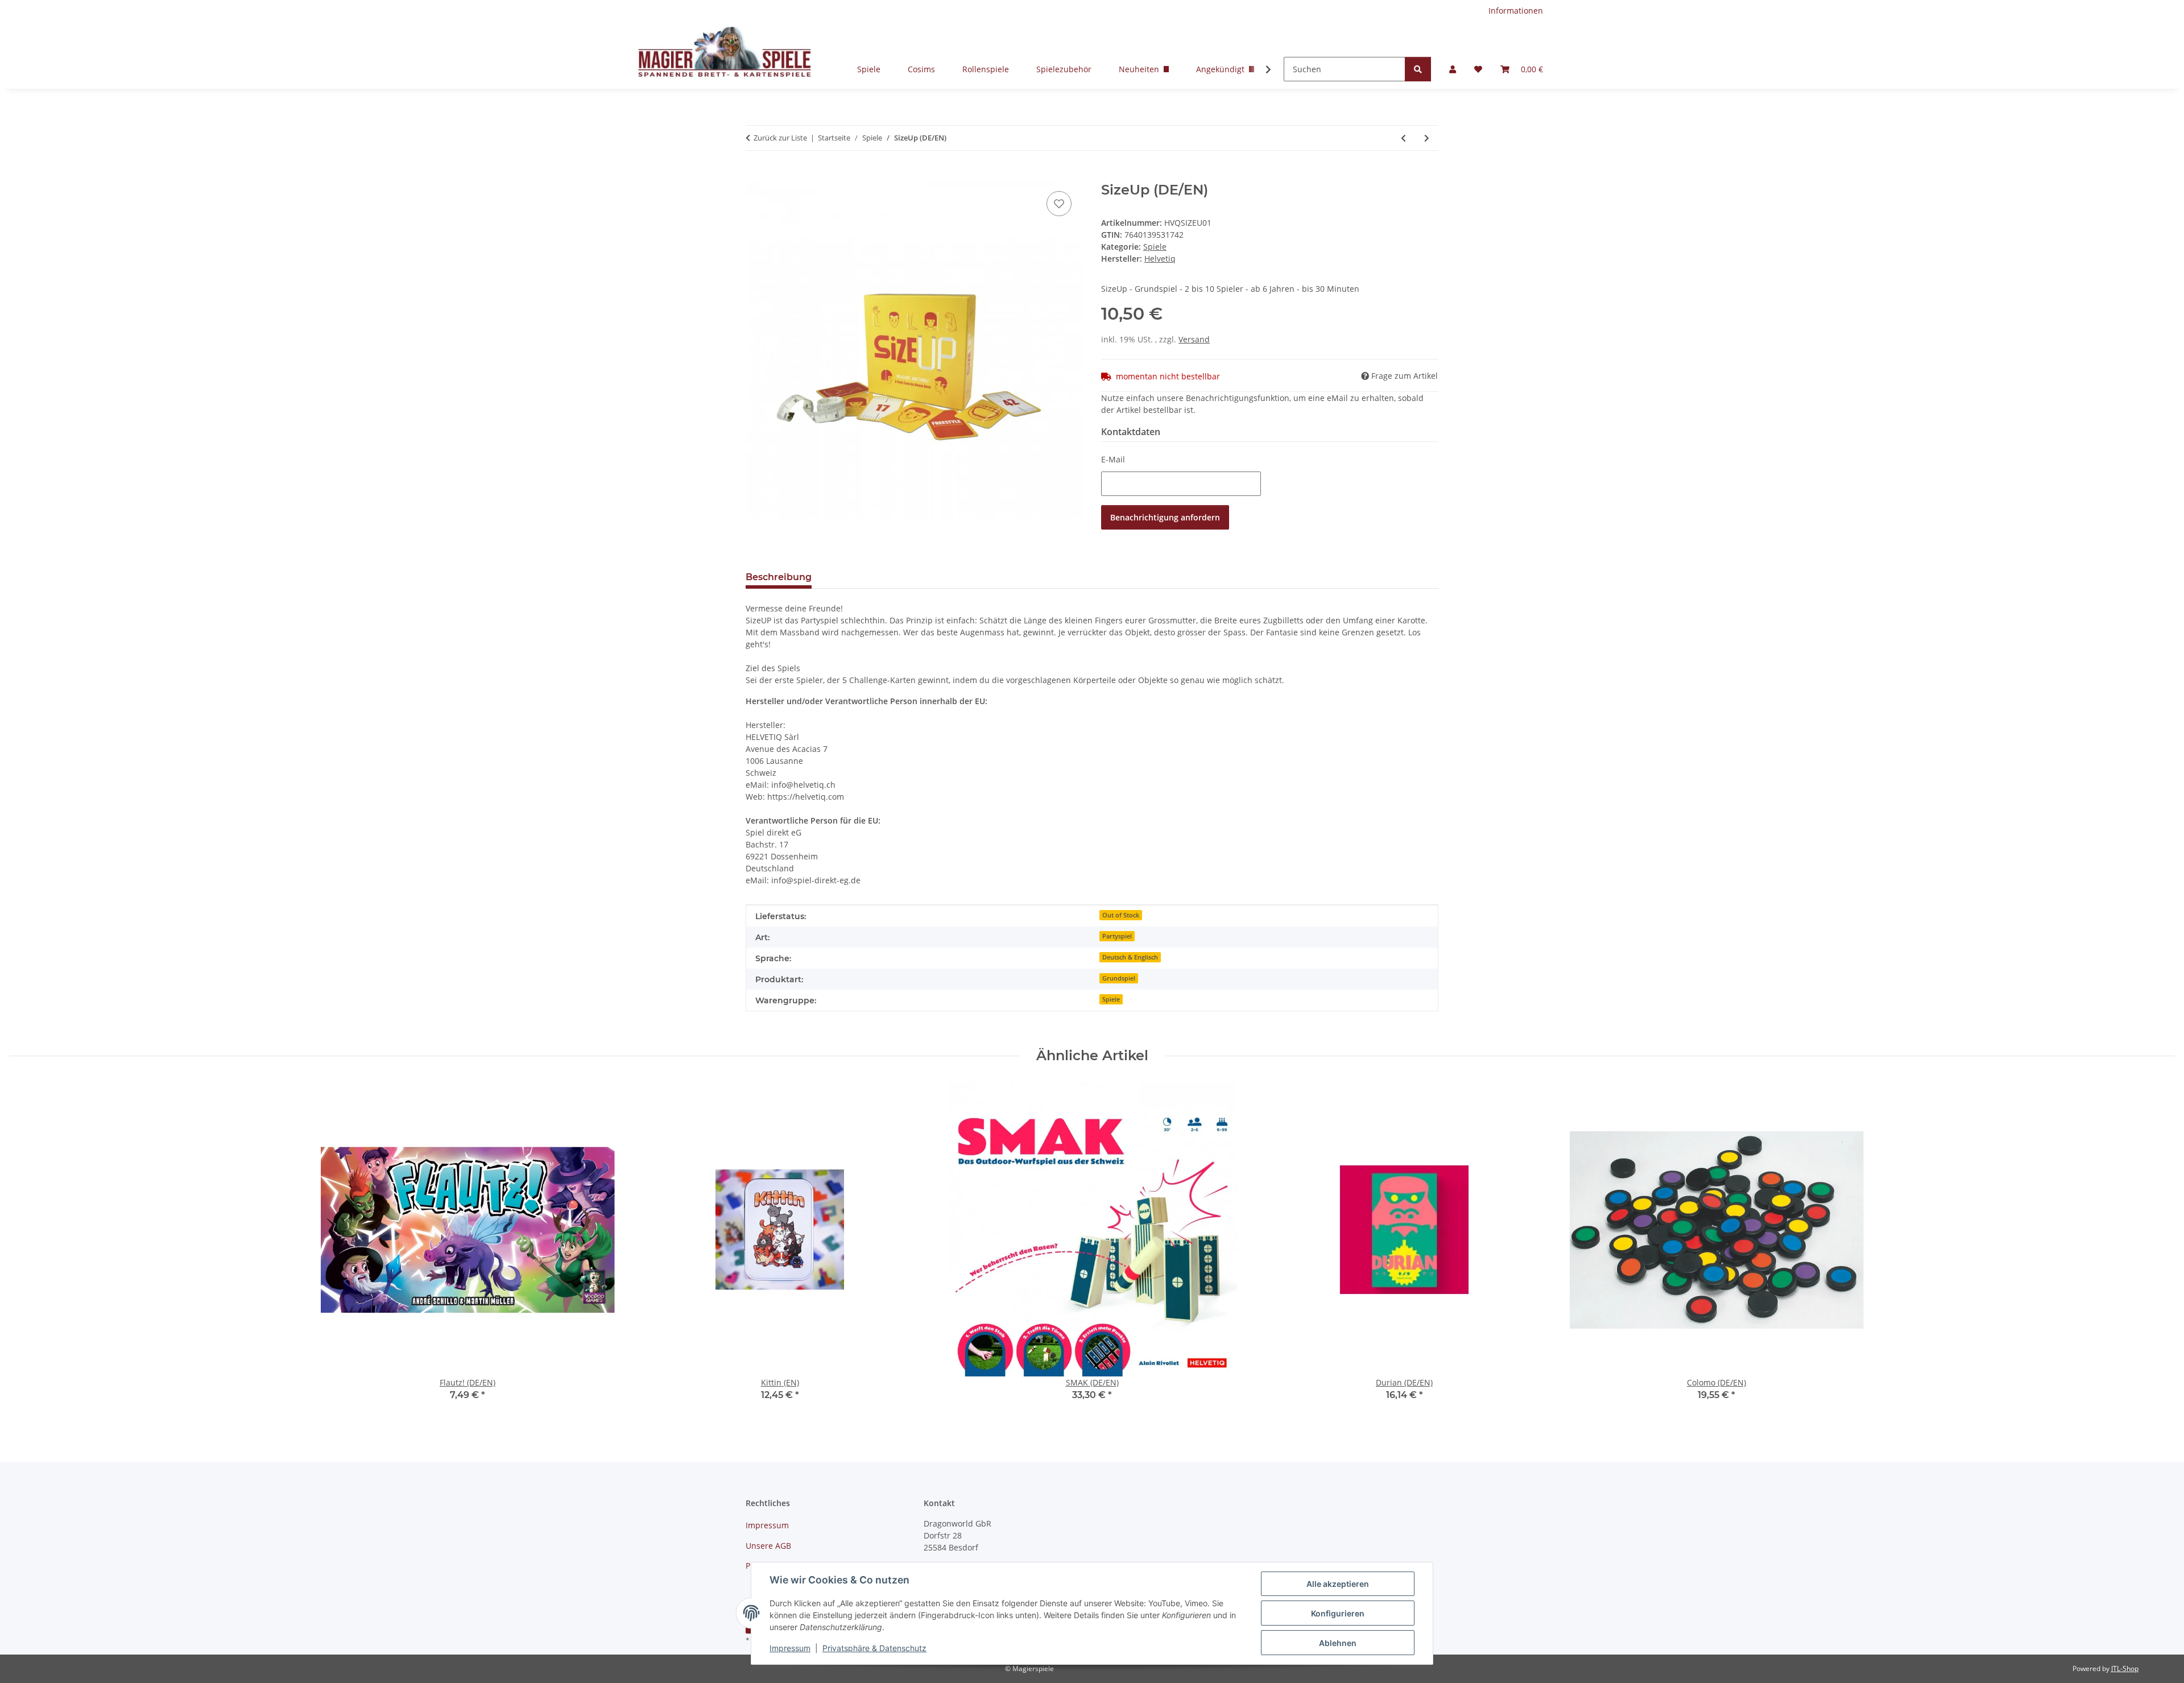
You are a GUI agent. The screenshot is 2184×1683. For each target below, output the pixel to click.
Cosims (921, 69)
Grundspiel (1119, 978)
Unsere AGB (768, 1546)
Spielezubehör (1064, 69)
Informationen (1516, 11)
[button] (1453, 69)
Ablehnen (1338, 1643)
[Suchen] (1418, 69)
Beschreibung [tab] (779, 577)
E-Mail (1113, 459)
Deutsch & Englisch (1130, 957)
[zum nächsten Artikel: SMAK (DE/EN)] (1427, 138)
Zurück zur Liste (780, 138)
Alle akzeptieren (1338, 1584)
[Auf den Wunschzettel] (1059, 204)
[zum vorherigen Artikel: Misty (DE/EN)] (1403, 138)
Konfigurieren (1338, 1613)
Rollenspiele (986, 69)
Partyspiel (1117, 936)
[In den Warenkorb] (755, 176)
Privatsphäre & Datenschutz (874, 1648)
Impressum (790, 1648)
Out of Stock (1121, 915)
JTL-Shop (2125, 1668)
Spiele (869, 69)
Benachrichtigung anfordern (1165, 517)
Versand (1194, 339)
